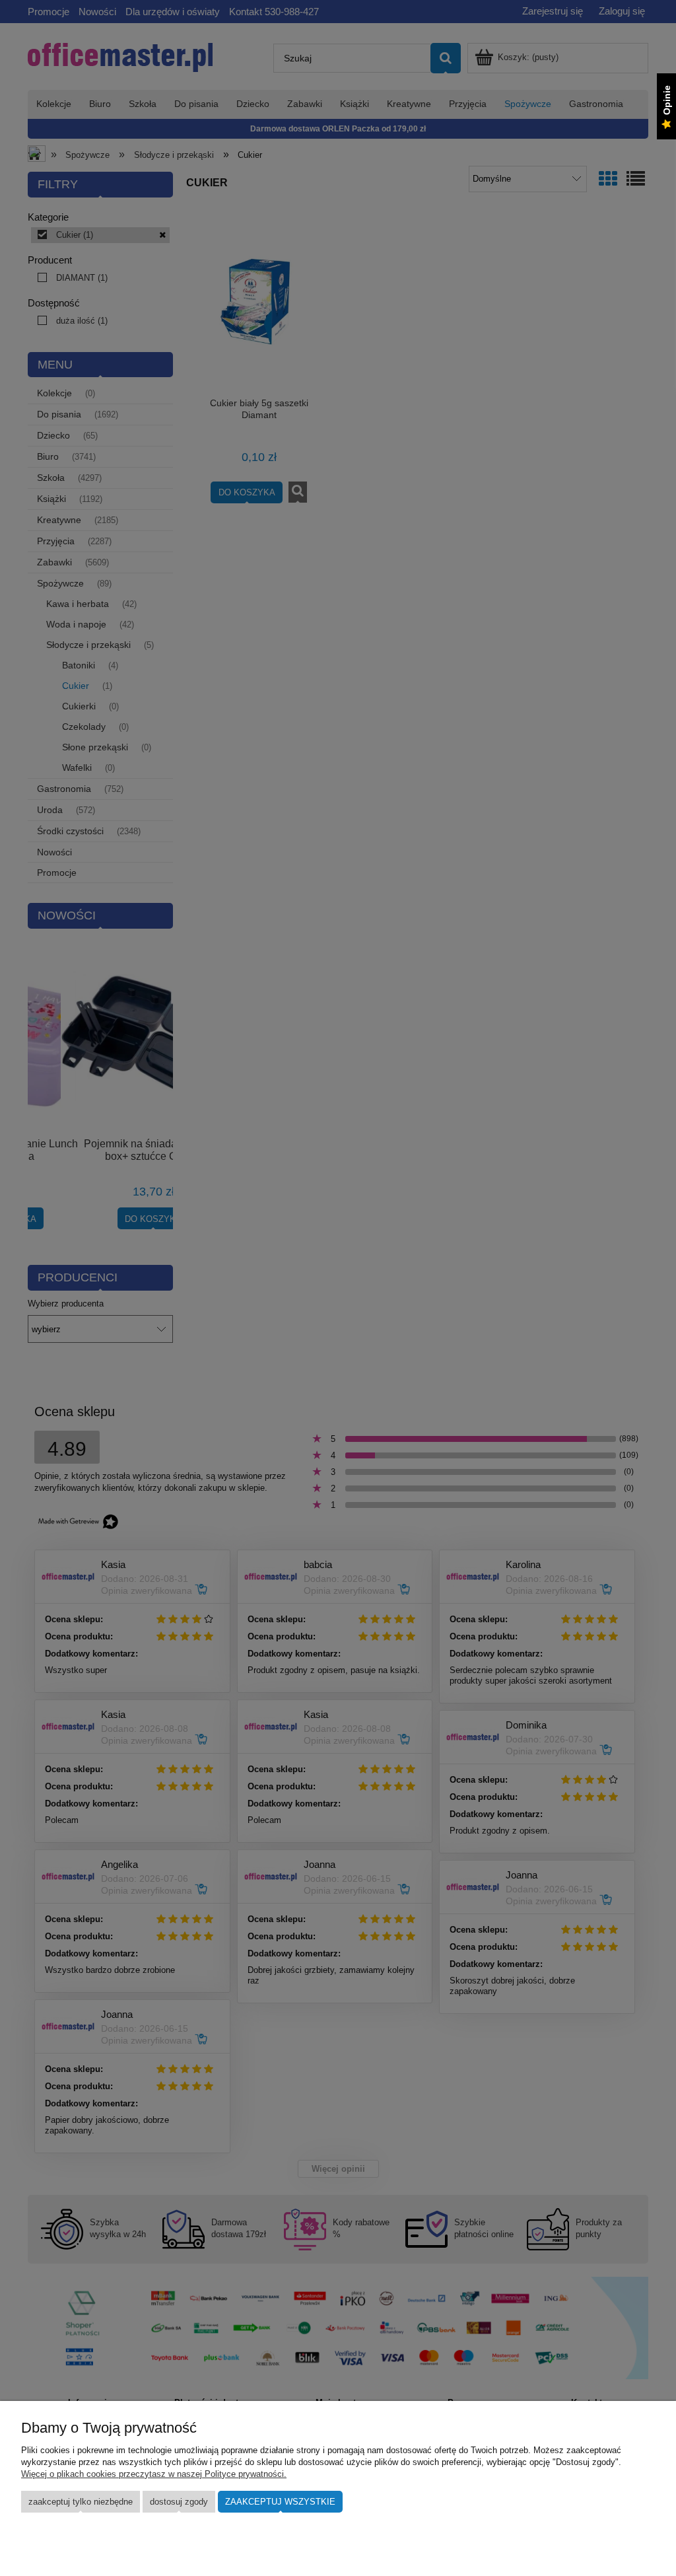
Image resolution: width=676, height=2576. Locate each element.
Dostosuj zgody (179, 2502)
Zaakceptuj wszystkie (280, 2502)
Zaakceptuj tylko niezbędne (81, 2502)
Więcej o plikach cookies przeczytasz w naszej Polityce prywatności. (154, 2474)
